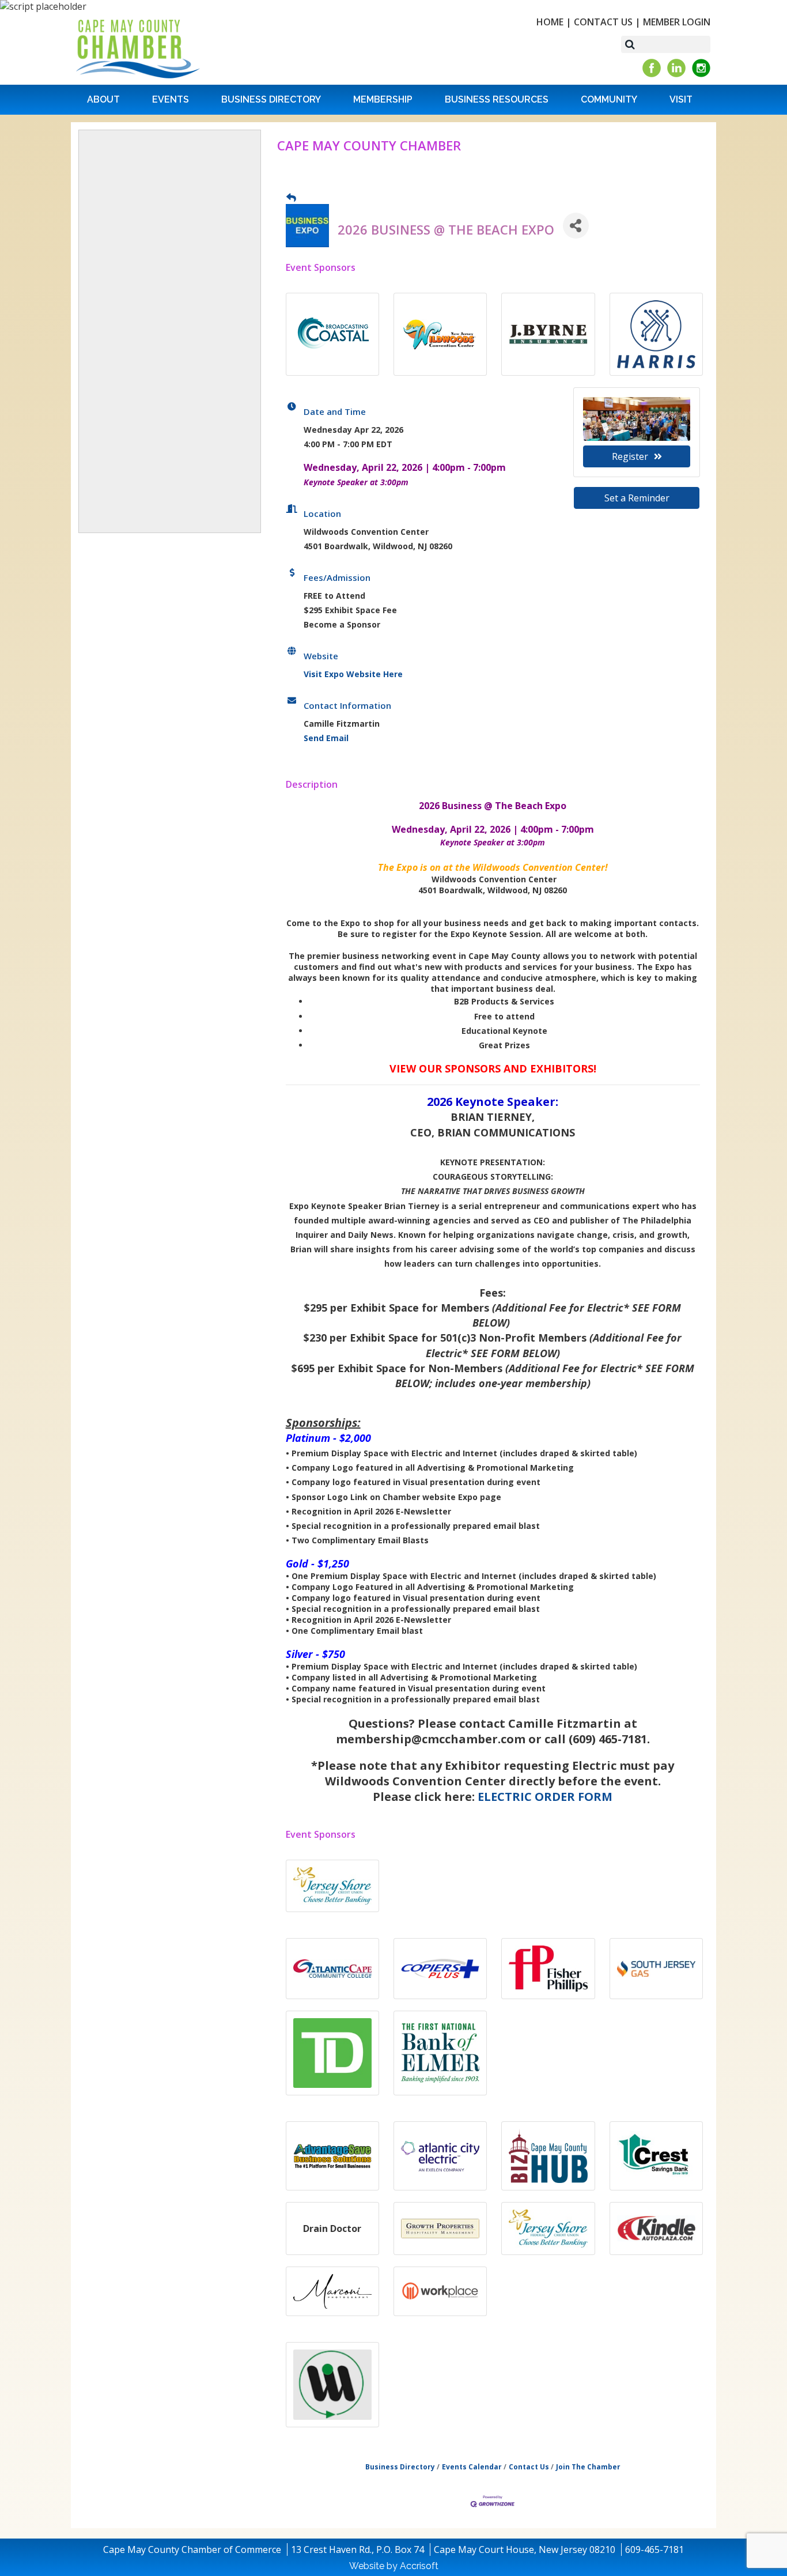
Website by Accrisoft (394, 2566)
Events (171, 99)
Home (550, 22)
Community (609, 99)
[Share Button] (576, 226)
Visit (681, 99)
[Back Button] (291, 197)
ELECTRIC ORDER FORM (545, 1797)
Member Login (677, 22)
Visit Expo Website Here (353, 674)
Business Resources (497, 99)
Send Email (326, 738)
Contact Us (603, 22)
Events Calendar (472, 2467)
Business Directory (271, 99)
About (103, 99)
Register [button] (630, 456)
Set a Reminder (637, 498)
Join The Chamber (588, 2467)
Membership (383, 99)
